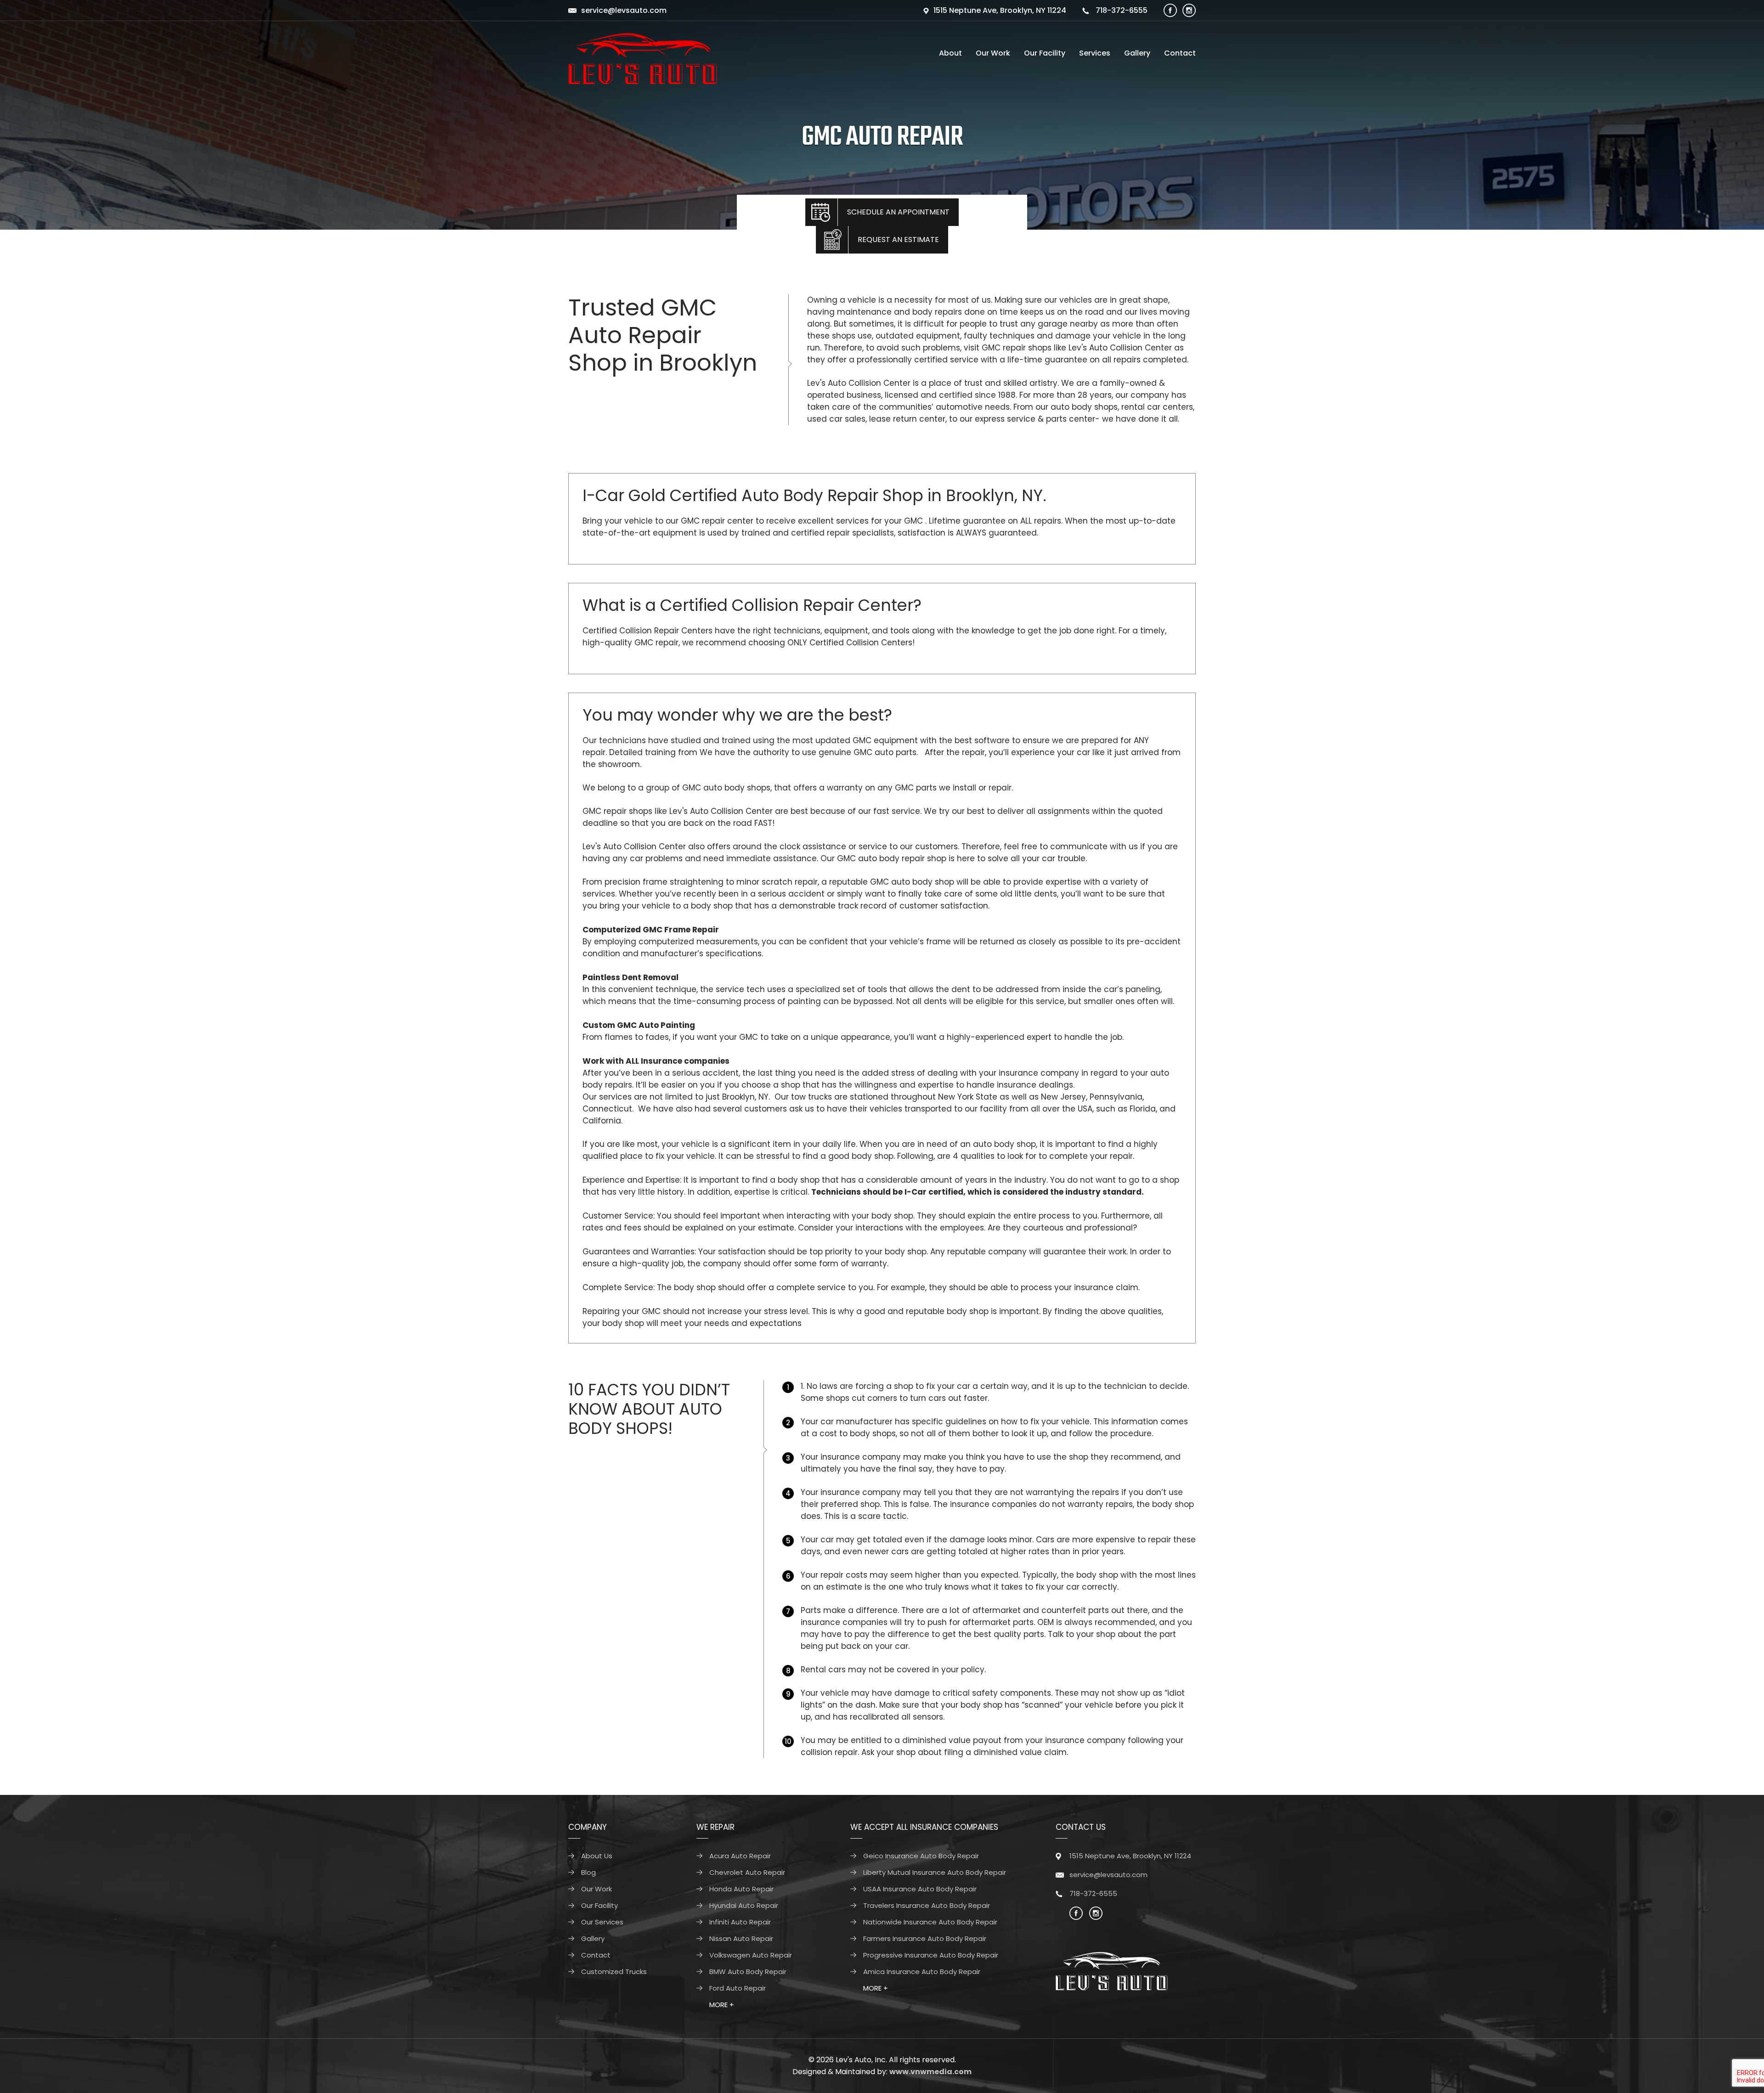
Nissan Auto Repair (741, 1938)
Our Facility (1045, 53)
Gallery (1137, 53)
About (950, 53)
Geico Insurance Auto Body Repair (921, 1856)
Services (1095, 53)
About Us (597, 1856)
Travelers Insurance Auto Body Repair (927, 1905)
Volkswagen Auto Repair (751, 1955)
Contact (1180, 53)
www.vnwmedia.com (930, 2072)
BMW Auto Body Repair (748, 1972)
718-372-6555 (1121, 10)
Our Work (993, 53)
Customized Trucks (614, 1972)
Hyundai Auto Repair (744, 1905)
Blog (588, 1872)
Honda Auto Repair (741, 1889)
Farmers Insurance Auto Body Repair (925, 1938)
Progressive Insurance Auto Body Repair (931, 1955)
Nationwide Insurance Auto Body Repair (930, 1922)
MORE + (722, 2005)
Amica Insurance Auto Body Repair (922, 1972)
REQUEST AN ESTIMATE (898, 240)
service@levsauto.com (624, 10)
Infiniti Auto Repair (740, 1922)
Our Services (602, 1922)
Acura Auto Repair (740, 1856)
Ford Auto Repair (738, 1988)
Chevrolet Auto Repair (747, 1872)
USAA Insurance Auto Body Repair (920, 1889)
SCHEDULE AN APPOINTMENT (898, 212)
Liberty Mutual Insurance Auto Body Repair (935, 1872)
